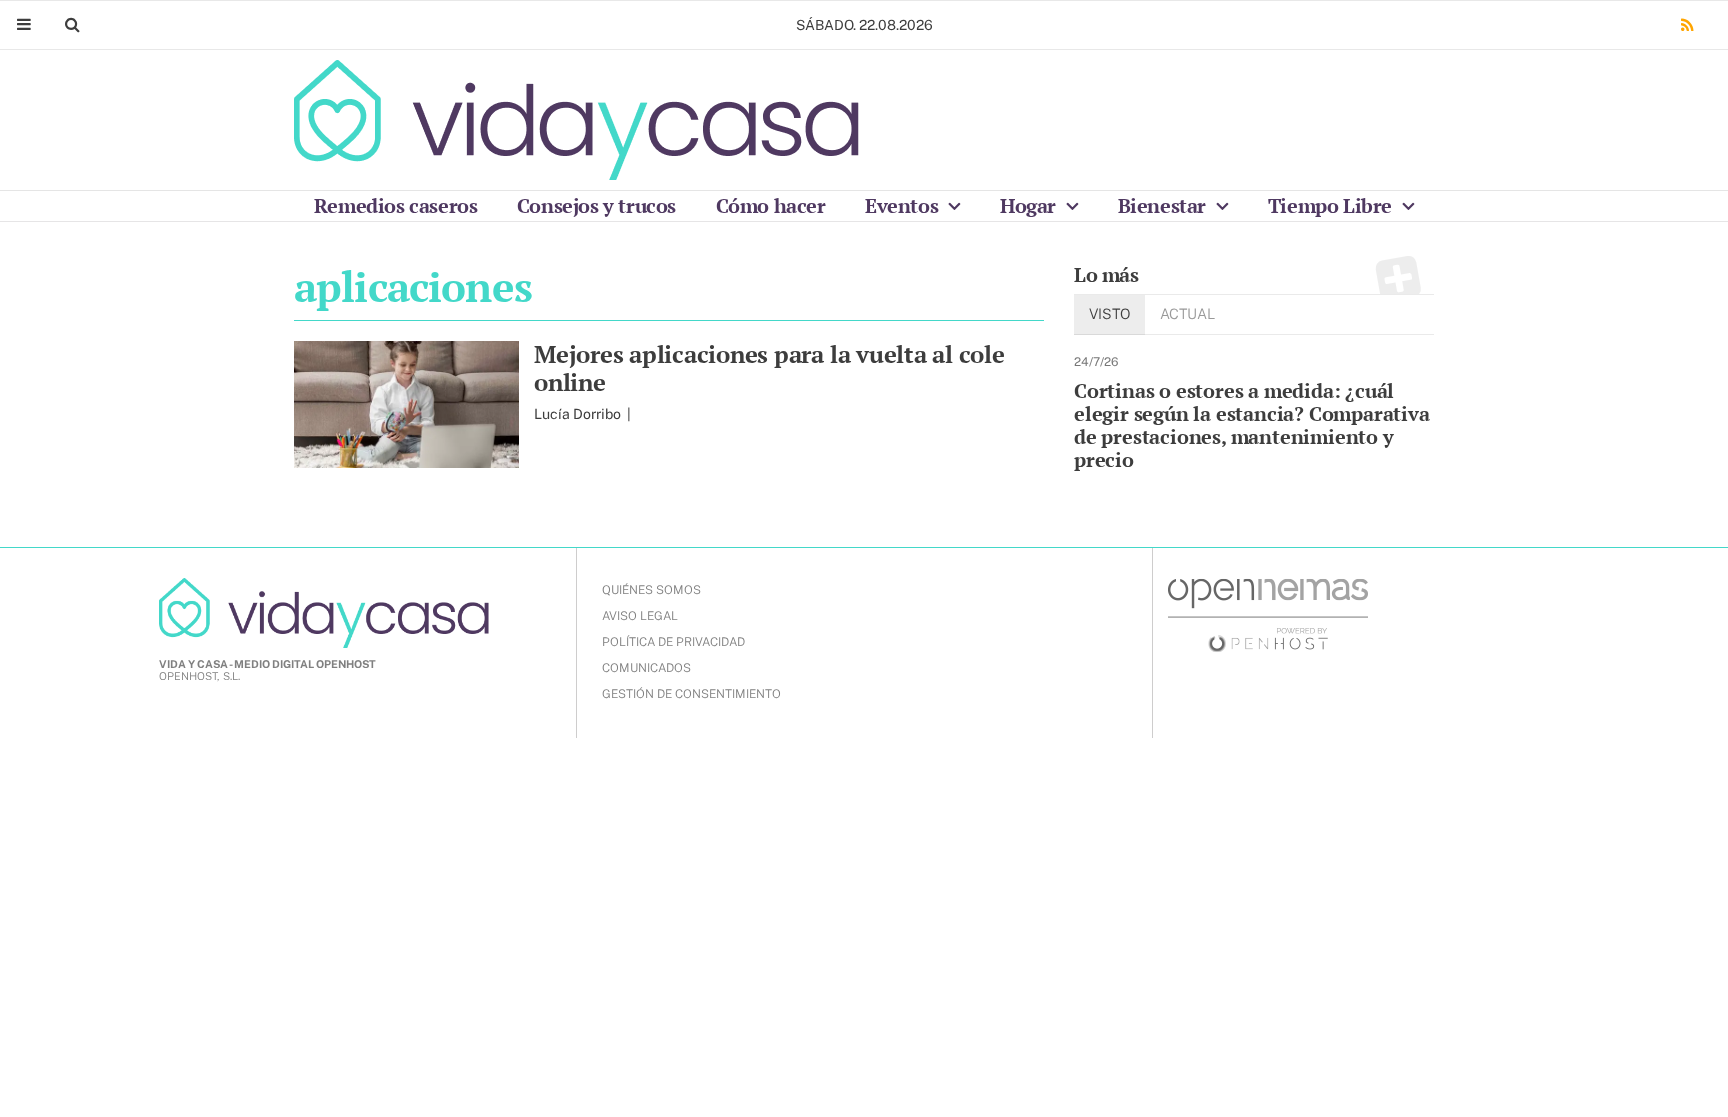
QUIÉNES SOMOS (651, 590)
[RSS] (1687, 25)
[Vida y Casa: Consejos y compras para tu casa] (576, 120)
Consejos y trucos (596, 205)
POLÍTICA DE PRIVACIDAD (673, 642)
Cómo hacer (771, 205)
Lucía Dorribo (579, 414)
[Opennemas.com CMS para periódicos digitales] (1268, 614)
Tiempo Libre (1332, 205)
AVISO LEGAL (640, 616)
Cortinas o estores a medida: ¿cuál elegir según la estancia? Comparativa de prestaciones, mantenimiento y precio (1252, 425)
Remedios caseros (396, 205)
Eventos (904, 205)
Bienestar (1164, 205)
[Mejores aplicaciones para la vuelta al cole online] (406, 404)
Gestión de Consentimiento (691, 694)
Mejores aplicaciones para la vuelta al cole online (769, 368)
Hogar (1030, 205)
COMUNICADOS (646, 668)
